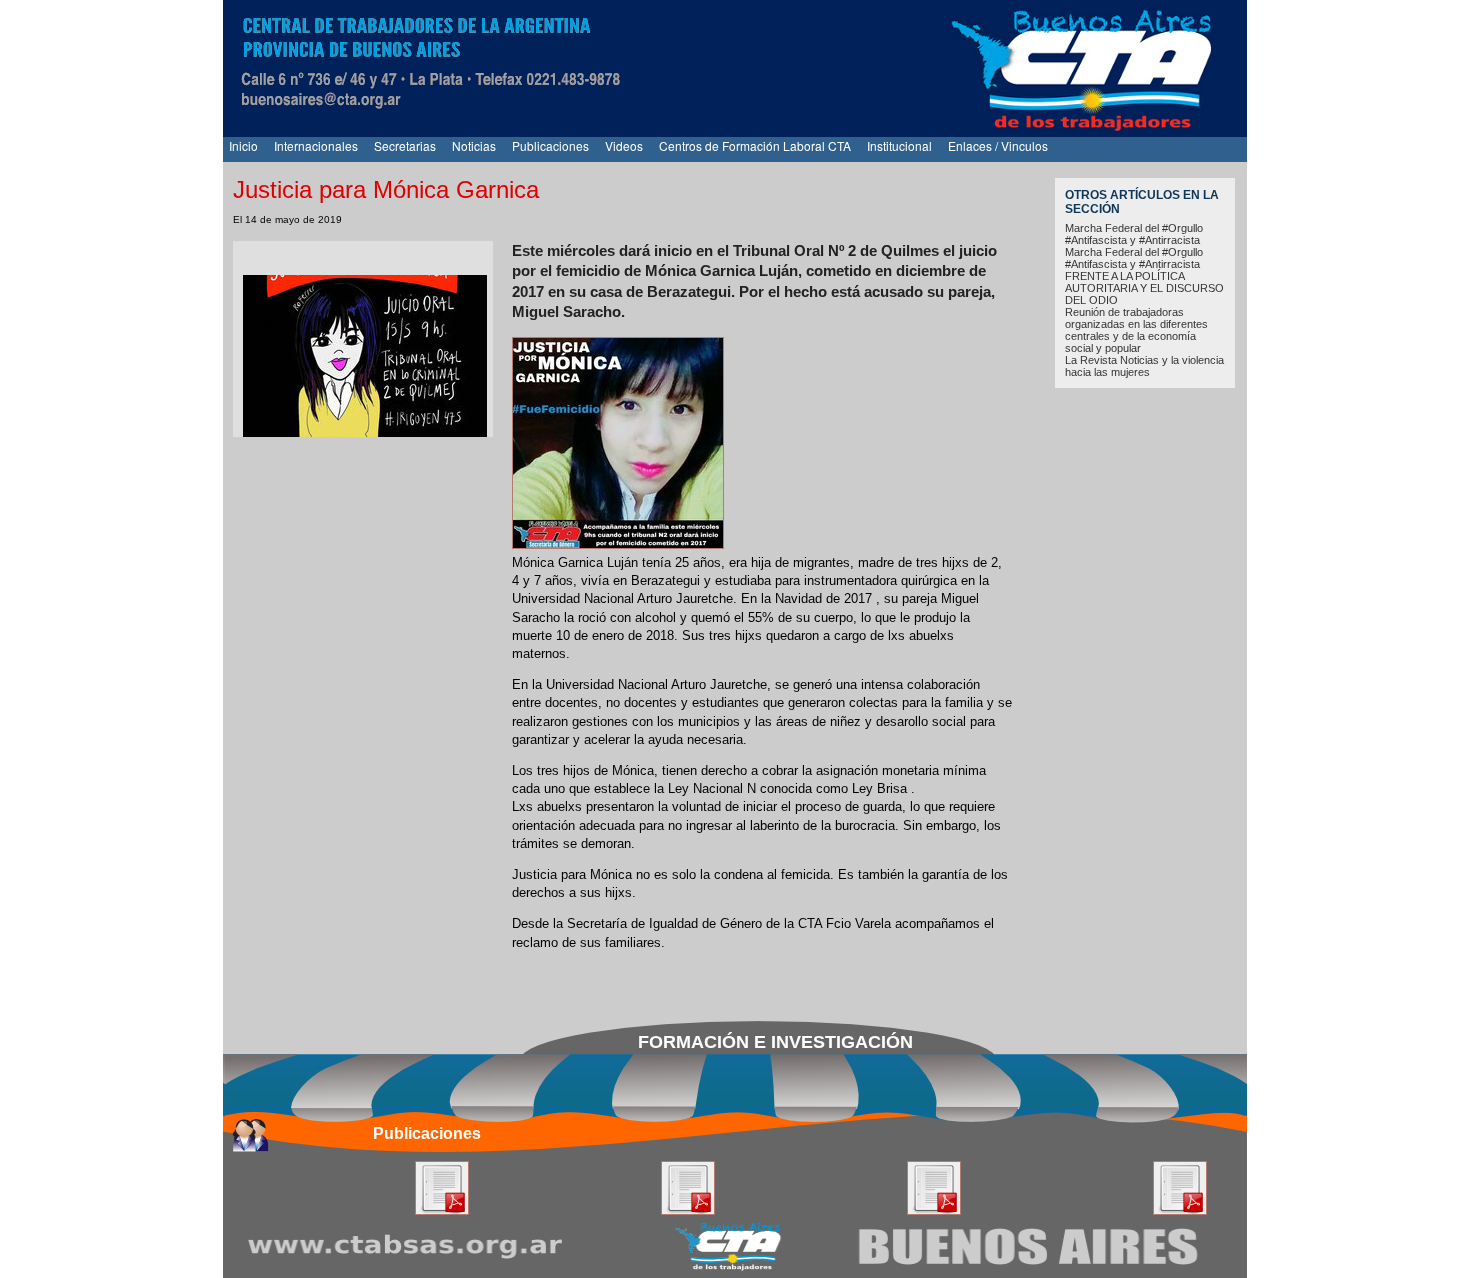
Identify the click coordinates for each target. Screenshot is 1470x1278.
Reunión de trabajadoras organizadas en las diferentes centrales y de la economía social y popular (1136, 330)
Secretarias (405, 145)
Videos (624, 145)
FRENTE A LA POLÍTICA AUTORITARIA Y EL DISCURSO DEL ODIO (1144, 288)
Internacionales (316, 145)
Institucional (899, 145)
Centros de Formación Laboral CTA (755, 145)
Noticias (474, 145)
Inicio (243, 145)
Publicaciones (550, 145)
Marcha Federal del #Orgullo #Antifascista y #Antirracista (1134, 234)
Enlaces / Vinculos (998, 145)
